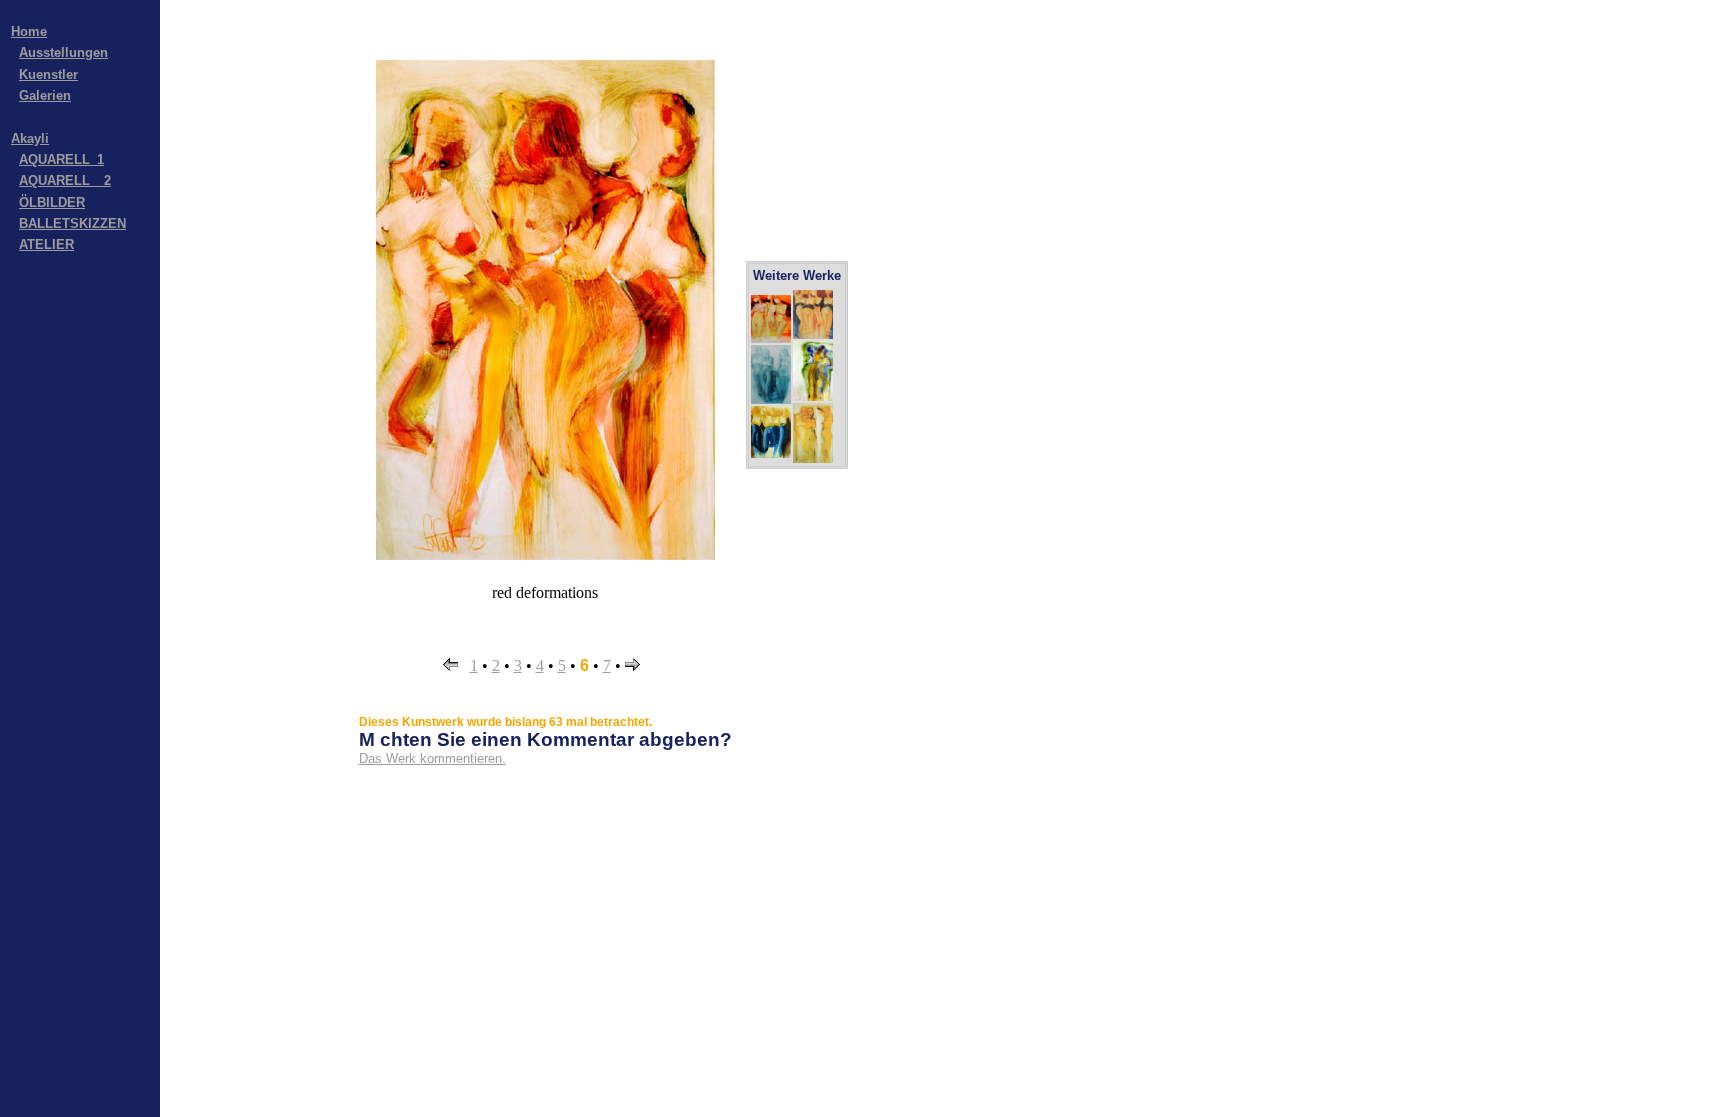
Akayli (30, 138)
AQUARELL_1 (61, 159)
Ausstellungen (63, 52)
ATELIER (46, 244)
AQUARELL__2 (65, 180)
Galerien (45, 95)
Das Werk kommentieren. (432, 758)
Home (29, 31)
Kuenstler (48, 74)
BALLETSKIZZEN (72, 223)
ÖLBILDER (52, 202)
